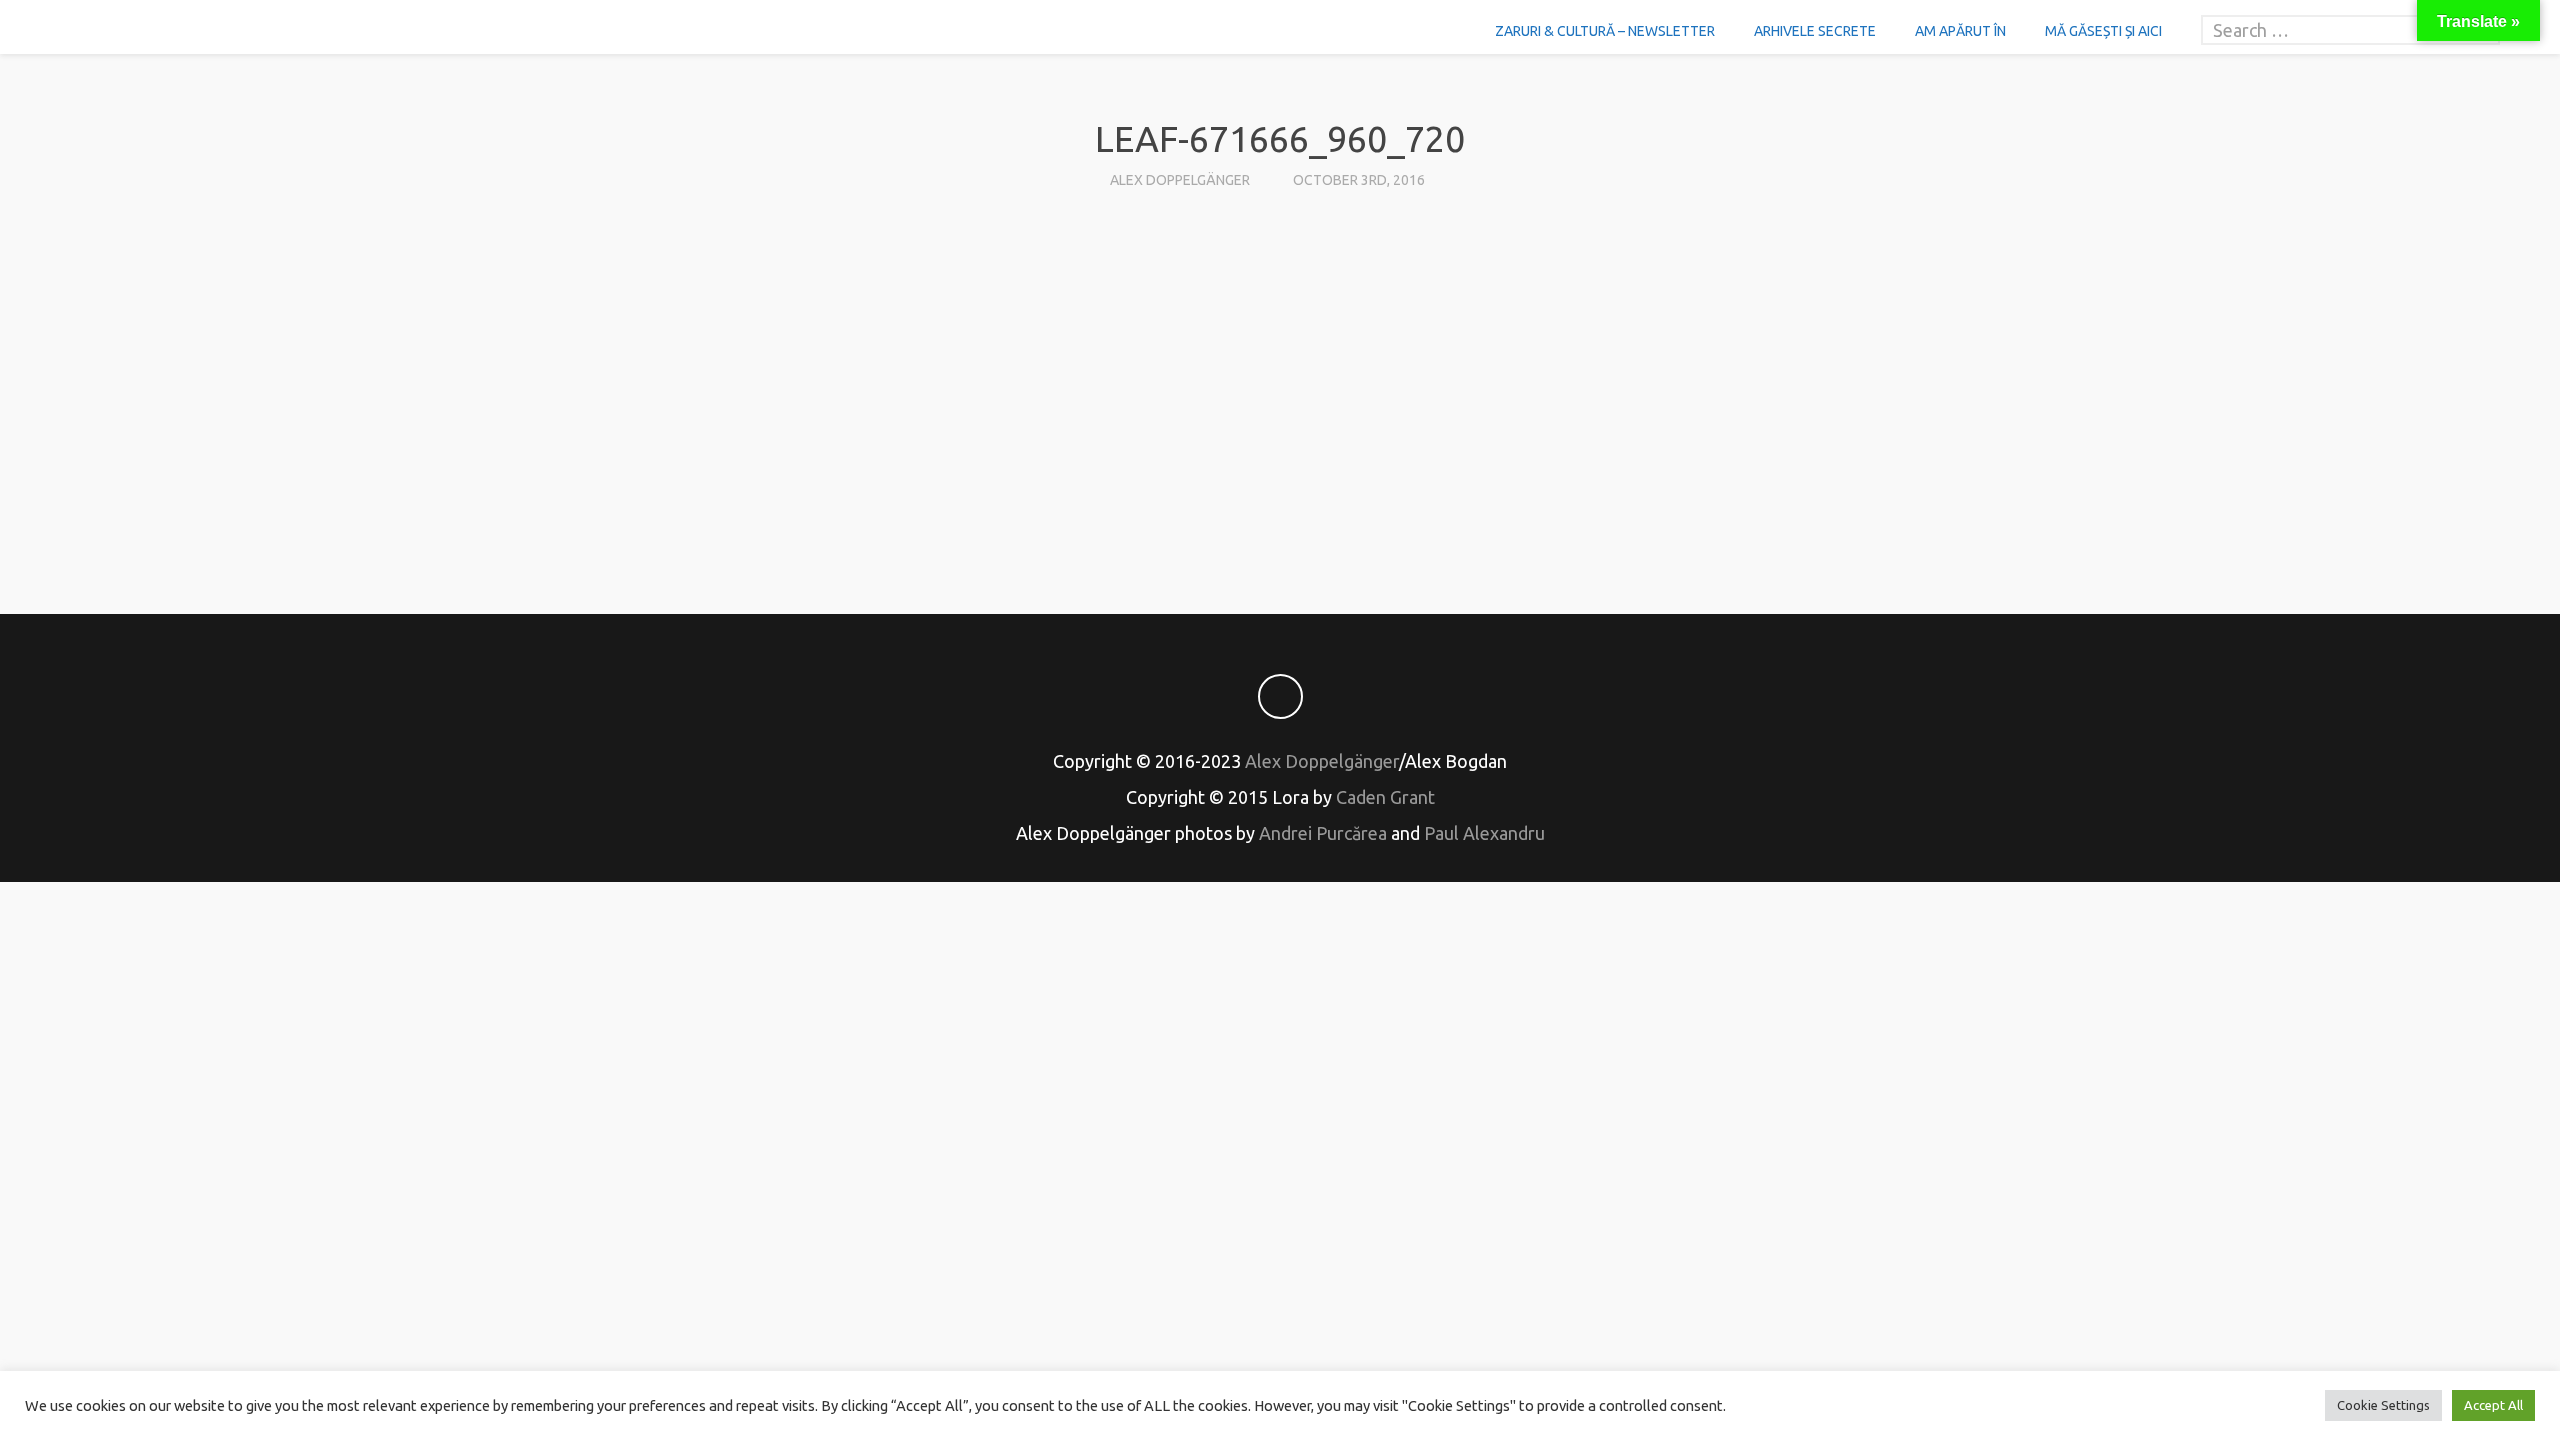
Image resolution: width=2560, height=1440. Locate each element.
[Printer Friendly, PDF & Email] (1280, 510)
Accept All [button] (2493, 1405)
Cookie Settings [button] (2383, 1405)
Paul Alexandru (1484, 833)
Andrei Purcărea (1323, 833)
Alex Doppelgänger (1180, 180)
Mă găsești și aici (2103, 31)
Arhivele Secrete (1815, 31)
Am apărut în (1960, 31)
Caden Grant (1385, 797)
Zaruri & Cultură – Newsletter (1605, 31)
